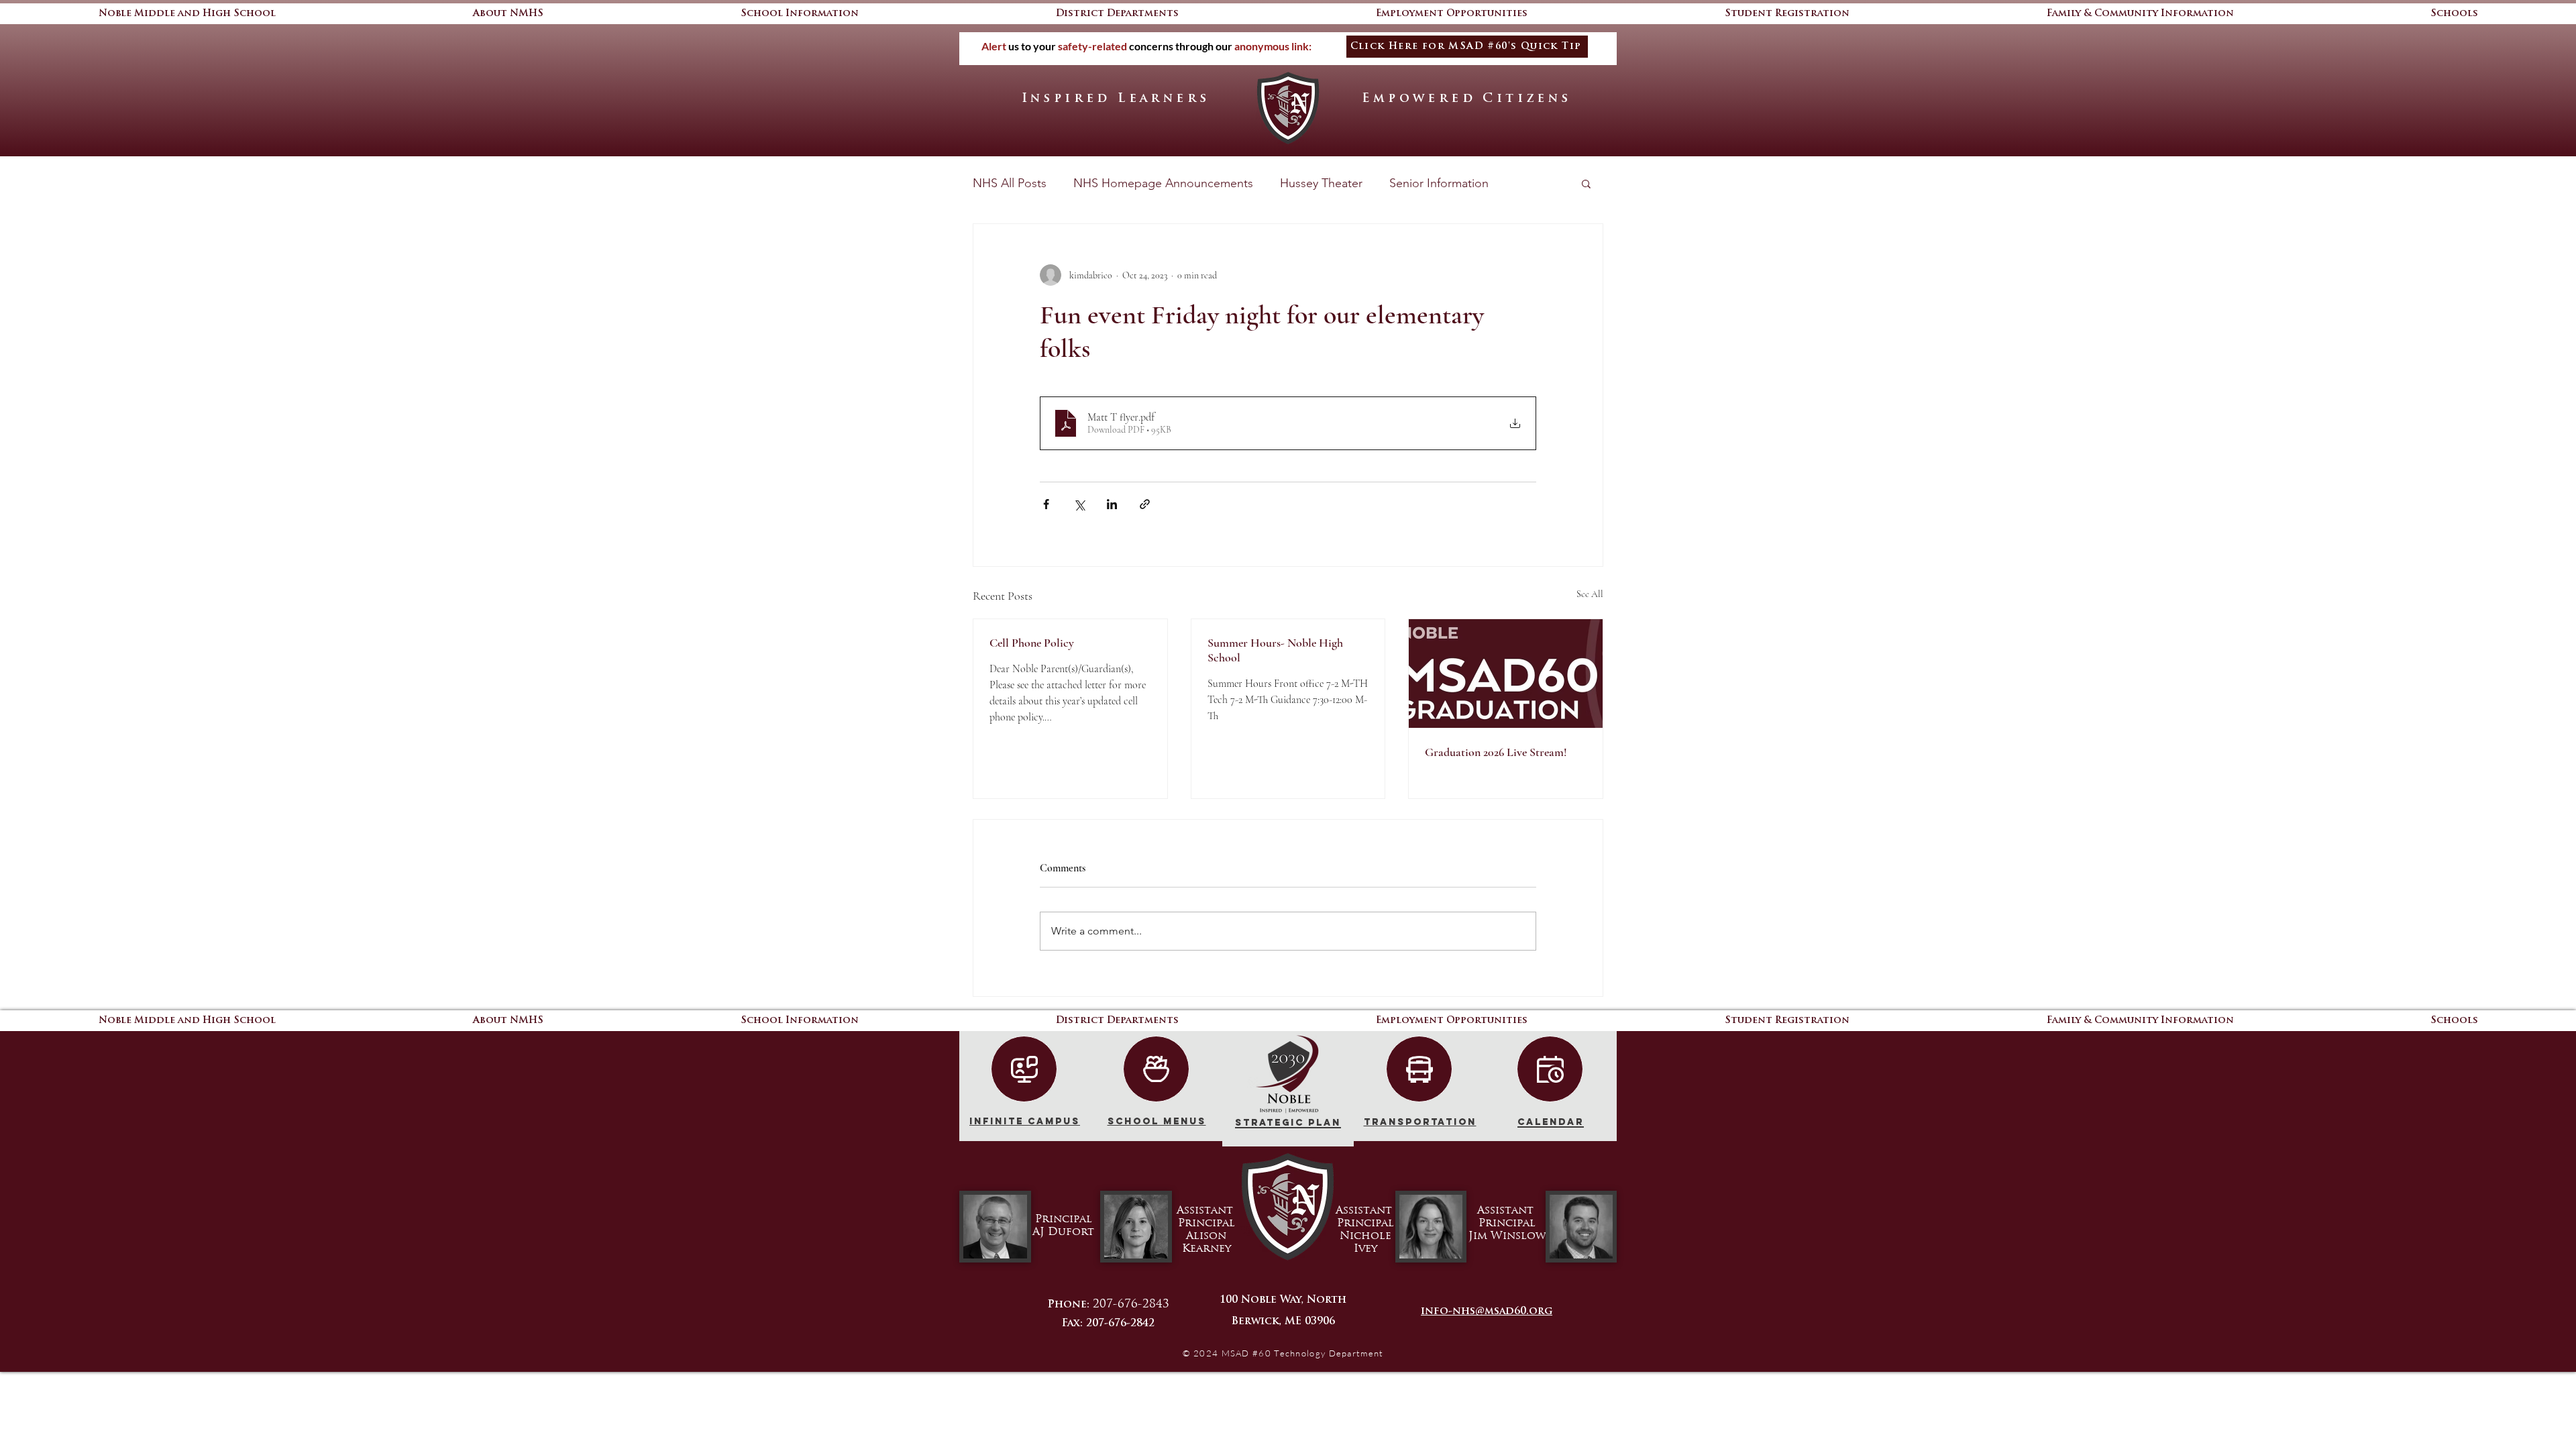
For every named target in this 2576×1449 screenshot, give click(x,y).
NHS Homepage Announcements (1163, 183)
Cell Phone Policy (1032, 643)
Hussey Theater (1321, 183)
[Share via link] (1145, 504)
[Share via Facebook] (1046, 504)
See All (1590, 594)
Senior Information (1439, 183)
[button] (2454, 14)
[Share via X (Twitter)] (1079, 504)
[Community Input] (1156, 1069)
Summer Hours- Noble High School (1275, 650)
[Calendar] (1550, 1069)
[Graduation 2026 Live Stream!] (1506, 674)
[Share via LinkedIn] (1112, 504)
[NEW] (1024, 1069)
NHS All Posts (1010, 183)
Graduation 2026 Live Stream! (1496, 752)
